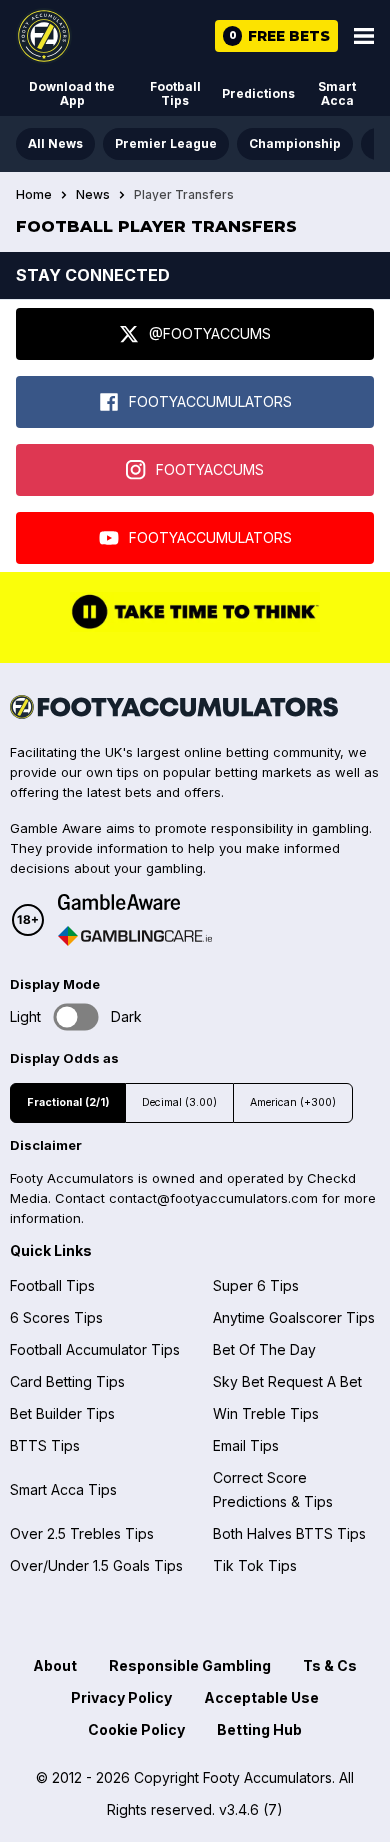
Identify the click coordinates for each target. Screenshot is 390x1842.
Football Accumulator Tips (95, 1349)
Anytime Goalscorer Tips (294, 1317)
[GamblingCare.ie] (135, 936)
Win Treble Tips (266, 1413)
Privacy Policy (121, 1697)
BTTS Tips (45, 1445)
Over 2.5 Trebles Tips (82, 1533)
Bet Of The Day (264, 1349)
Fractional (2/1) (68, 1102)
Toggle (76, 1016)
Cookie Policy (136, 1729)
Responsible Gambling (190, 1665)
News (93, 195)
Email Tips (246, 1445)
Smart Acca (337, 93)
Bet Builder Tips (62, 1413)
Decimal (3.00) (179, 1102)
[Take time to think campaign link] (195, 627)
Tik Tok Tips (255, 1565)
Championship (295, 143)
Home (34, 195)
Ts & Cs (330, 1665)
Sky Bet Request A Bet (287, 1381)
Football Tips (175, 93)
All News (55, 143)
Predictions (258, 93)
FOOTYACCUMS (210, 469)
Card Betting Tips (67, 1381)
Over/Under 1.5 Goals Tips (96, 1565)
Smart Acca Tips (63, 1489)
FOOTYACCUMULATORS (210, 401)
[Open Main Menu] (364, 36)
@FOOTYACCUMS (210, 333)
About (55, 1665)
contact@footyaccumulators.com (213, 1198)
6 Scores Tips (56, 1317)
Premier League (166, 143)
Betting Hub (259, 1729)
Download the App (72, 93)
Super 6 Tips (256, 1285)
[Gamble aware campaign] (135, 902)
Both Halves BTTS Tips (289, 1533)
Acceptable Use (261, 1697)
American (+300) (293, 1102)
